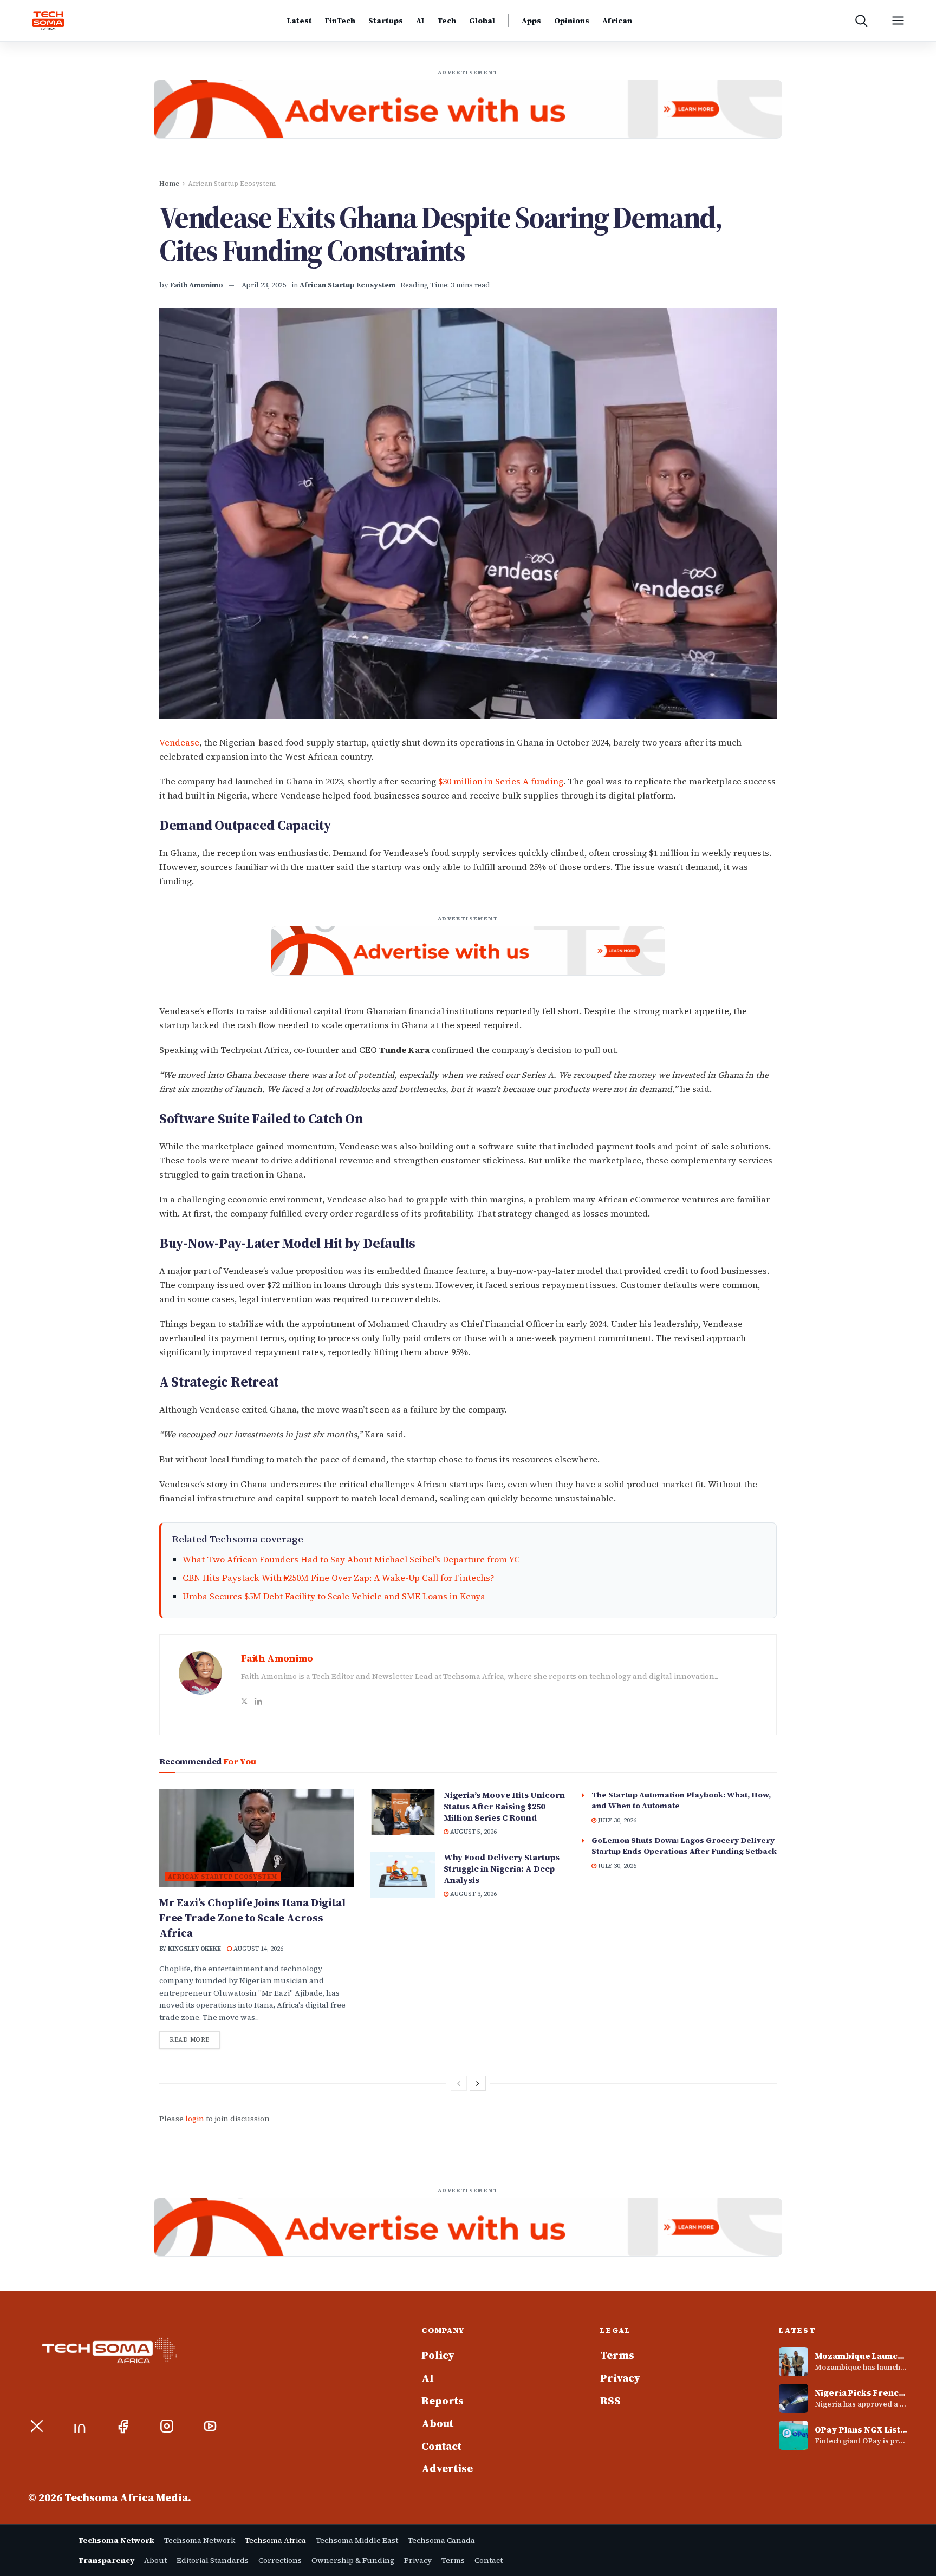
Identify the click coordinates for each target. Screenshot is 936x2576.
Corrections (280, 2560)
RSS (610, 2401)
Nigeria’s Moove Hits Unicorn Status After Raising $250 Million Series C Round (504, 1806)
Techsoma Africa (275, 2540)
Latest (300, 21)
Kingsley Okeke (194, 1949)
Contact (441, 2447)
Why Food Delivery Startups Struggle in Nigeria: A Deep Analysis (502, 1869)
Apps (531, 21)
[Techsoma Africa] (48, 21)
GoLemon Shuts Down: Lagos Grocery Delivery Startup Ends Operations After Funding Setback (684, 1846)
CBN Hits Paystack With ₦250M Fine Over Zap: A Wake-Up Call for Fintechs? (339, 1578)
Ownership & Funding (353, 2560)
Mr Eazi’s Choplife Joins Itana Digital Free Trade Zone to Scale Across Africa (252, 1918)
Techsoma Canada (441, 2540)
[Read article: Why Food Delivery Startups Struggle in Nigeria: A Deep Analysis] (403, 1875)
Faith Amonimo (197, 285)
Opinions (572, 21)
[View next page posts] (478, 2083)
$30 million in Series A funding (501, 781)
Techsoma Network (200, 2540)
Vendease (179, 742)
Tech (447, 21)
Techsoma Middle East (357, 2540)
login (195, 2119)
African (617, 21)
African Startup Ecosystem (232, 184)
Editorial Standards (213, 2560)
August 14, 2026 (258, 1949)
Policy (438, 2356)
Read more (195, 2039)
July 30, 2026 (616, 1820)
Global (482, 21)
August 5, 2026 (473, 1832)
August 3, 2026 (473, 1894)
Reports (443, 2401)
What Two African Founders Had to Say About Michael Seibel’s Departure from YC (351, 1559)
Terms (617, 2356)
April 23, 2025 (264, 285)
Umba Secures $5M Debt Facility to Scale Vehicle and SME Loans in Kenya (334, 1596)
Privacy (620, 2378)
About (437, 2424)
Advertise (447, 2469)
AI (420, 21)
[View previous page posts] (459, 2083)
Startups (386, 21)
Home (169, 184)
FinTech (340, 21)
